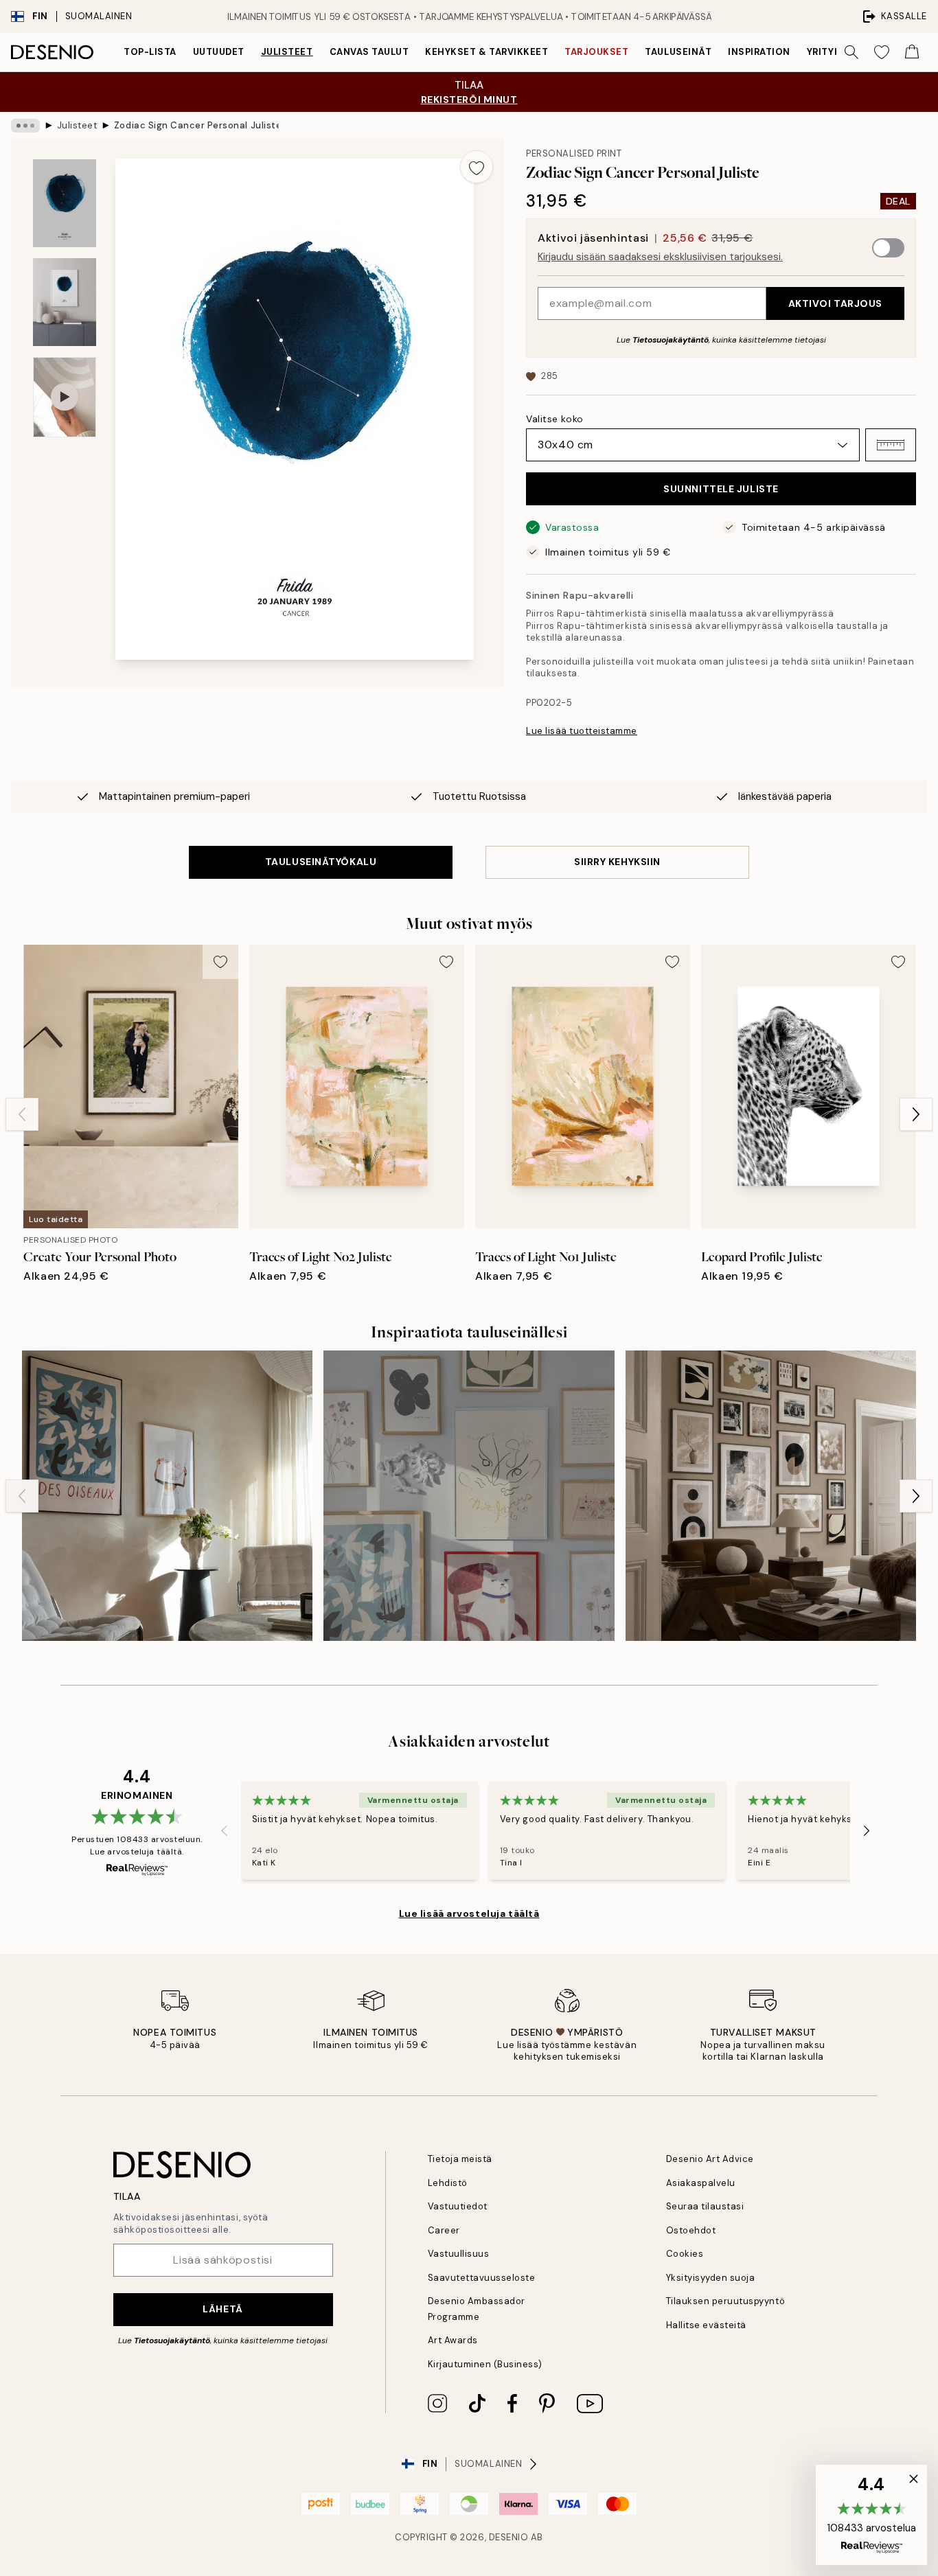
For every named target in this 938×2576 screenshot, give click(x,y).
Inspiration (759, 52)
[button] (891, 445)
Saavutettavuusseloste (482, 2278)
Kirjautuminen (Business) (485, 2364)
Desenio (509, 2537)
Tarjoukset (596, 52)
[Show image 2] (65, 302)
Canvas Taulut (369, 52)
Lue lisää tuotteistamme (582, 731)
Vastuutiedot (458, 2206)
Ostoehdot (691, 2230)
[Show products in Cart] (912, 52)
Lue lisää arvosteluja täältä (469, 1913)
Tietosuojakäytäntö (671, 340)
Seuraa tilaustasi (705, 2206)
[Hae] (851, 52)
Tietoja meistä (460, 2159)
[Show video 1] (65, 397)
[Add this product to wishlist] (477, 167)
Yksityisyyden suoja (711, 2278)
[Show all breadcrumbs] (25, 126)
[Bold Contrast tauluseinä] (167, 1496)
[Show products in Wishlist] (882, 52)
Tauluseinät (678, 52)
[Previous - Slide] (22, 1114)
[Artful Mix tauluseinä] (469, 1496)
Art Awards (453, 2340)
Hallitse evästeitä (706, 2325)
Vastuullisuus (459, 2254)
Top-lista (150, 52)
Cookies (685, 2254)
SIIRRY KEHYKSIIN (617, 862)
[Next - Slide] (916, 1114)
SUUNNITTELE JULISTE (721, 489)
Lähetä (222, 2309)
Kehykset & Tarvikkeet (487, 52)
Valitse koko (555, 419)
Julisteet (287, 52)
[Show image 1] (65, 204)
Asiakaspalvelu (701, 2183)
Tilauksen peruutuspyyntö (725, 2301)
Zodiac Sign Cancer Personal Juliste (196, 125)
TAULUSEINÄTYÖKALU (321, 862)
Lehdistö (448, 2183)
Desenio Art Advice (710, 2159)
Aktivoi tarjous (835, 303)
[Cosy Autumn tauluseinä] (771, 1496)
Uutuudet (219, 52)
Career (444, 2230)
